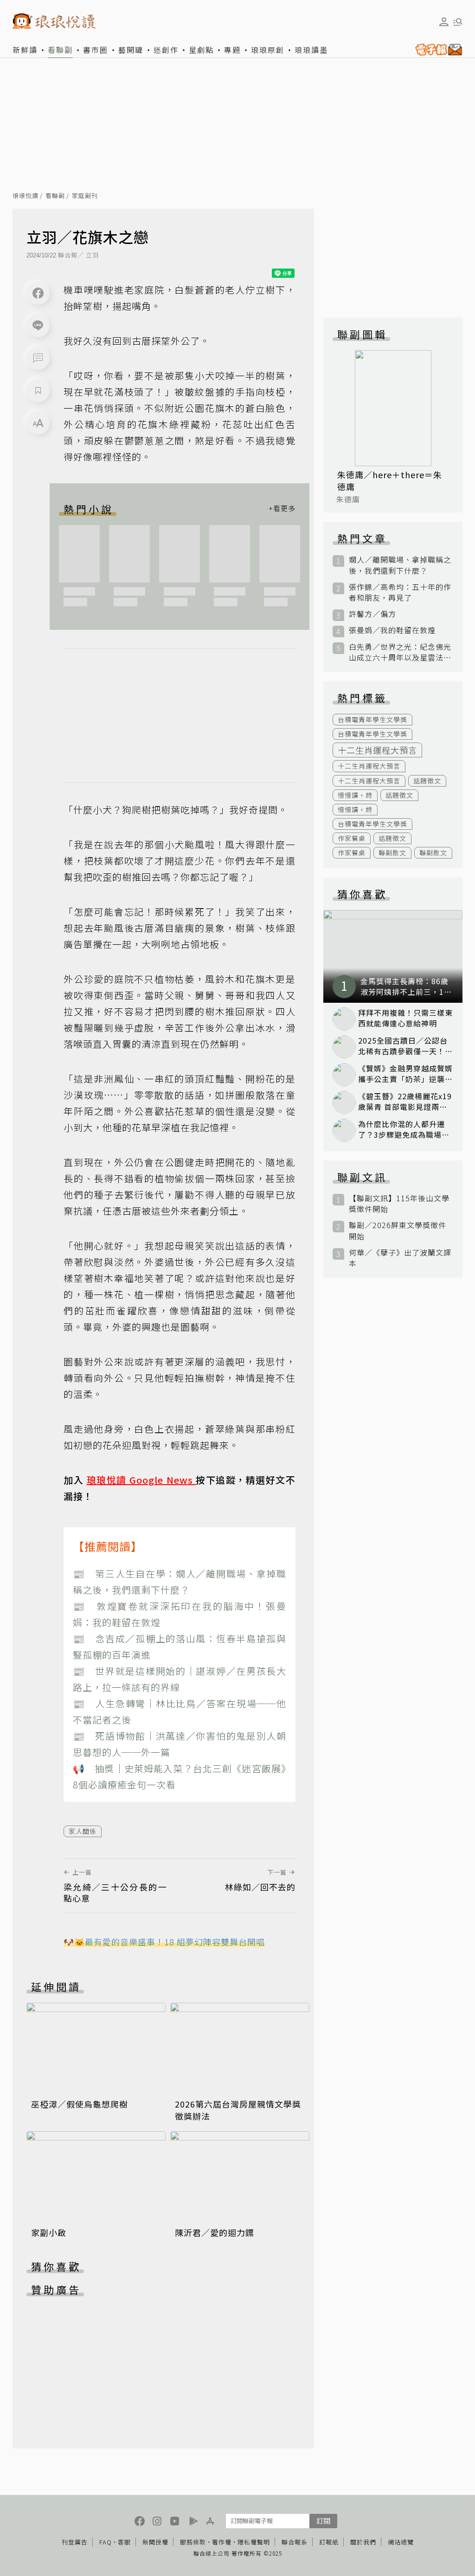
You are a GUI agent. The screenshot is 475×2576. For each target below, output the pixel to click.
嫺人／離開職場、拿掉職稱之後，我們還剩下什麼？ (400, 565)
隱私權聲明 (254, 2542)
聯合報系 (295, 2542)
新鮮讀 (25, 50)
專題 (232, 50)
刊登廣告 (75, 2542)
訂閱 (323, 2521)
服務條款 (193, 2542)
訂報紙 (329, 2542)
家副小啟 (49, 2232)
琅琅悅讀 (26, 196)
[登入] (444, 22)
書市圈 (96, 50)
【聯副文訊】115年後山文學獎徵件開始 (399, 1204)
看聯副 (60, 50)
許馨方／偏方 (372, 614)
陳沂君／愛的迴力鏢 (215, 2232)
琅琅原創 (268, 50)
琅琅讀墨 (311, 50)
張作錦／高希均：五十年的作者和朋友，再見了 (400, 592)
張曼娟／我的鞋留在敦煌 (392, 630)
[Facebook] (38, 293)
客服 (124, 2542)
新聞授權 (155, 2542)
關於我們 (363, 2542)
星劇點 (201, 50)
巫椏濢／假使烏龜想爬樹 (80, 2104)
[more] (282, 509)
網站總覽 (401, 2542)
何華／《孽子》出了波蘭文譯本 (400, 1258)
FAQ (106, 2542)
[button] (38, 358)
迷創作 (166, 50)
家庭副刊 (85, 196)
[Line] (38, 326)
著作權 (222, 2542)
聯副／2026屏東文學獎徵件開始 (398, 1230)
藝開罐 (131, 50)
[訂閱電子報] (437, 50)
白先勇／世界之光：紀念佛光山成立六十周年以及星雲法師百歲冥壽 (400, 652)
